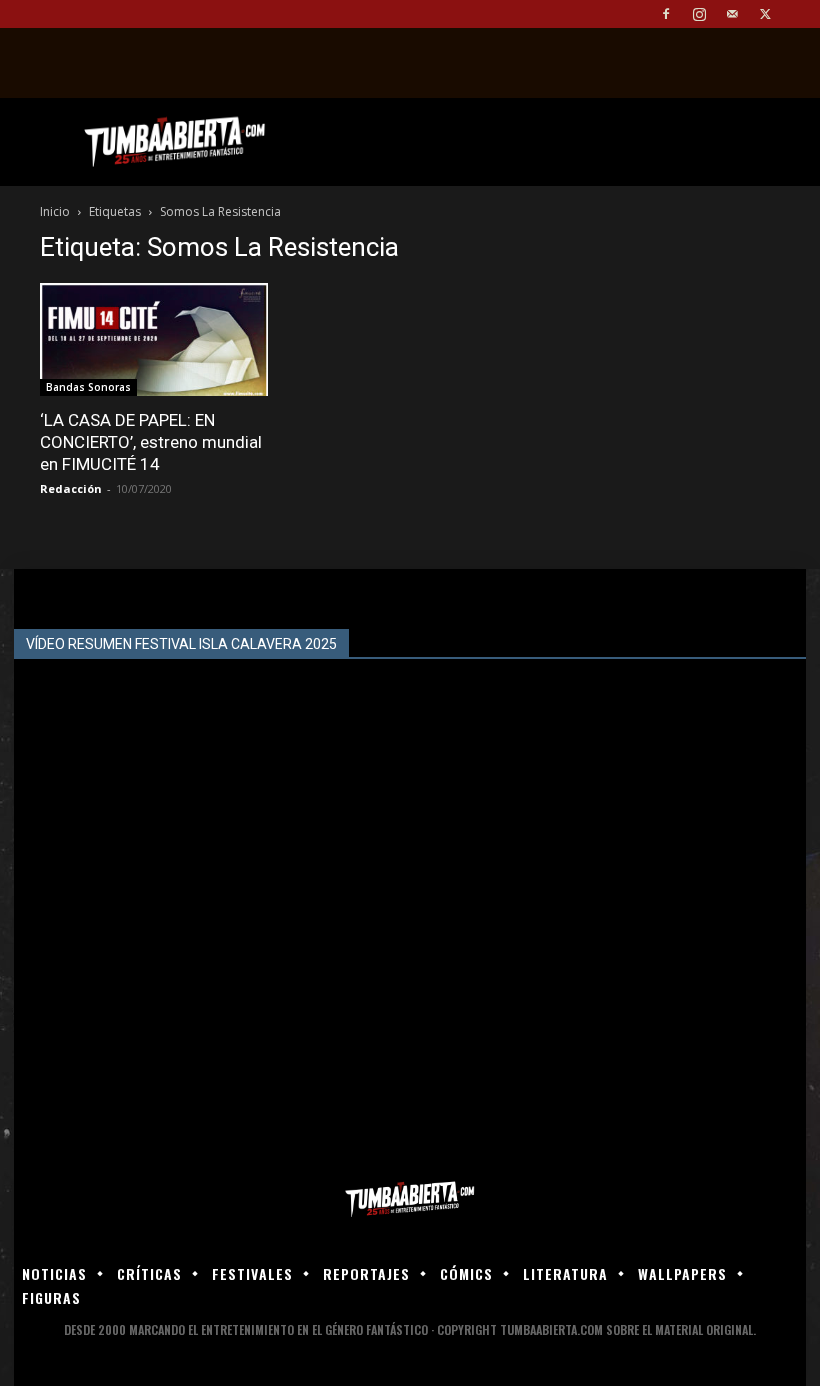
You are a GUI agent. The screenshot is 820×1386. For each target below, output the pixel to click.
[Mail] (732, 14)
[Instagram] (699, 14)
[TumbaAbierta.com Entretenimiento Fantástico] (410, 1199)
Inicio (55, 211)
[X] (765, 14)
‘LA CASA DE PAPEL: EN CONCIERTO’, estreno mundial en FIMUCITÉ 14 (151, 442)
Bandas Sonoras (88, 387)
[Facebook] (666, 14)
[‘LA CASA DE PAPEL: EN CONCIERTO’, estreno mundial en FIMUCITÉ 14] (154, 339)
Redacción (71, 488)
